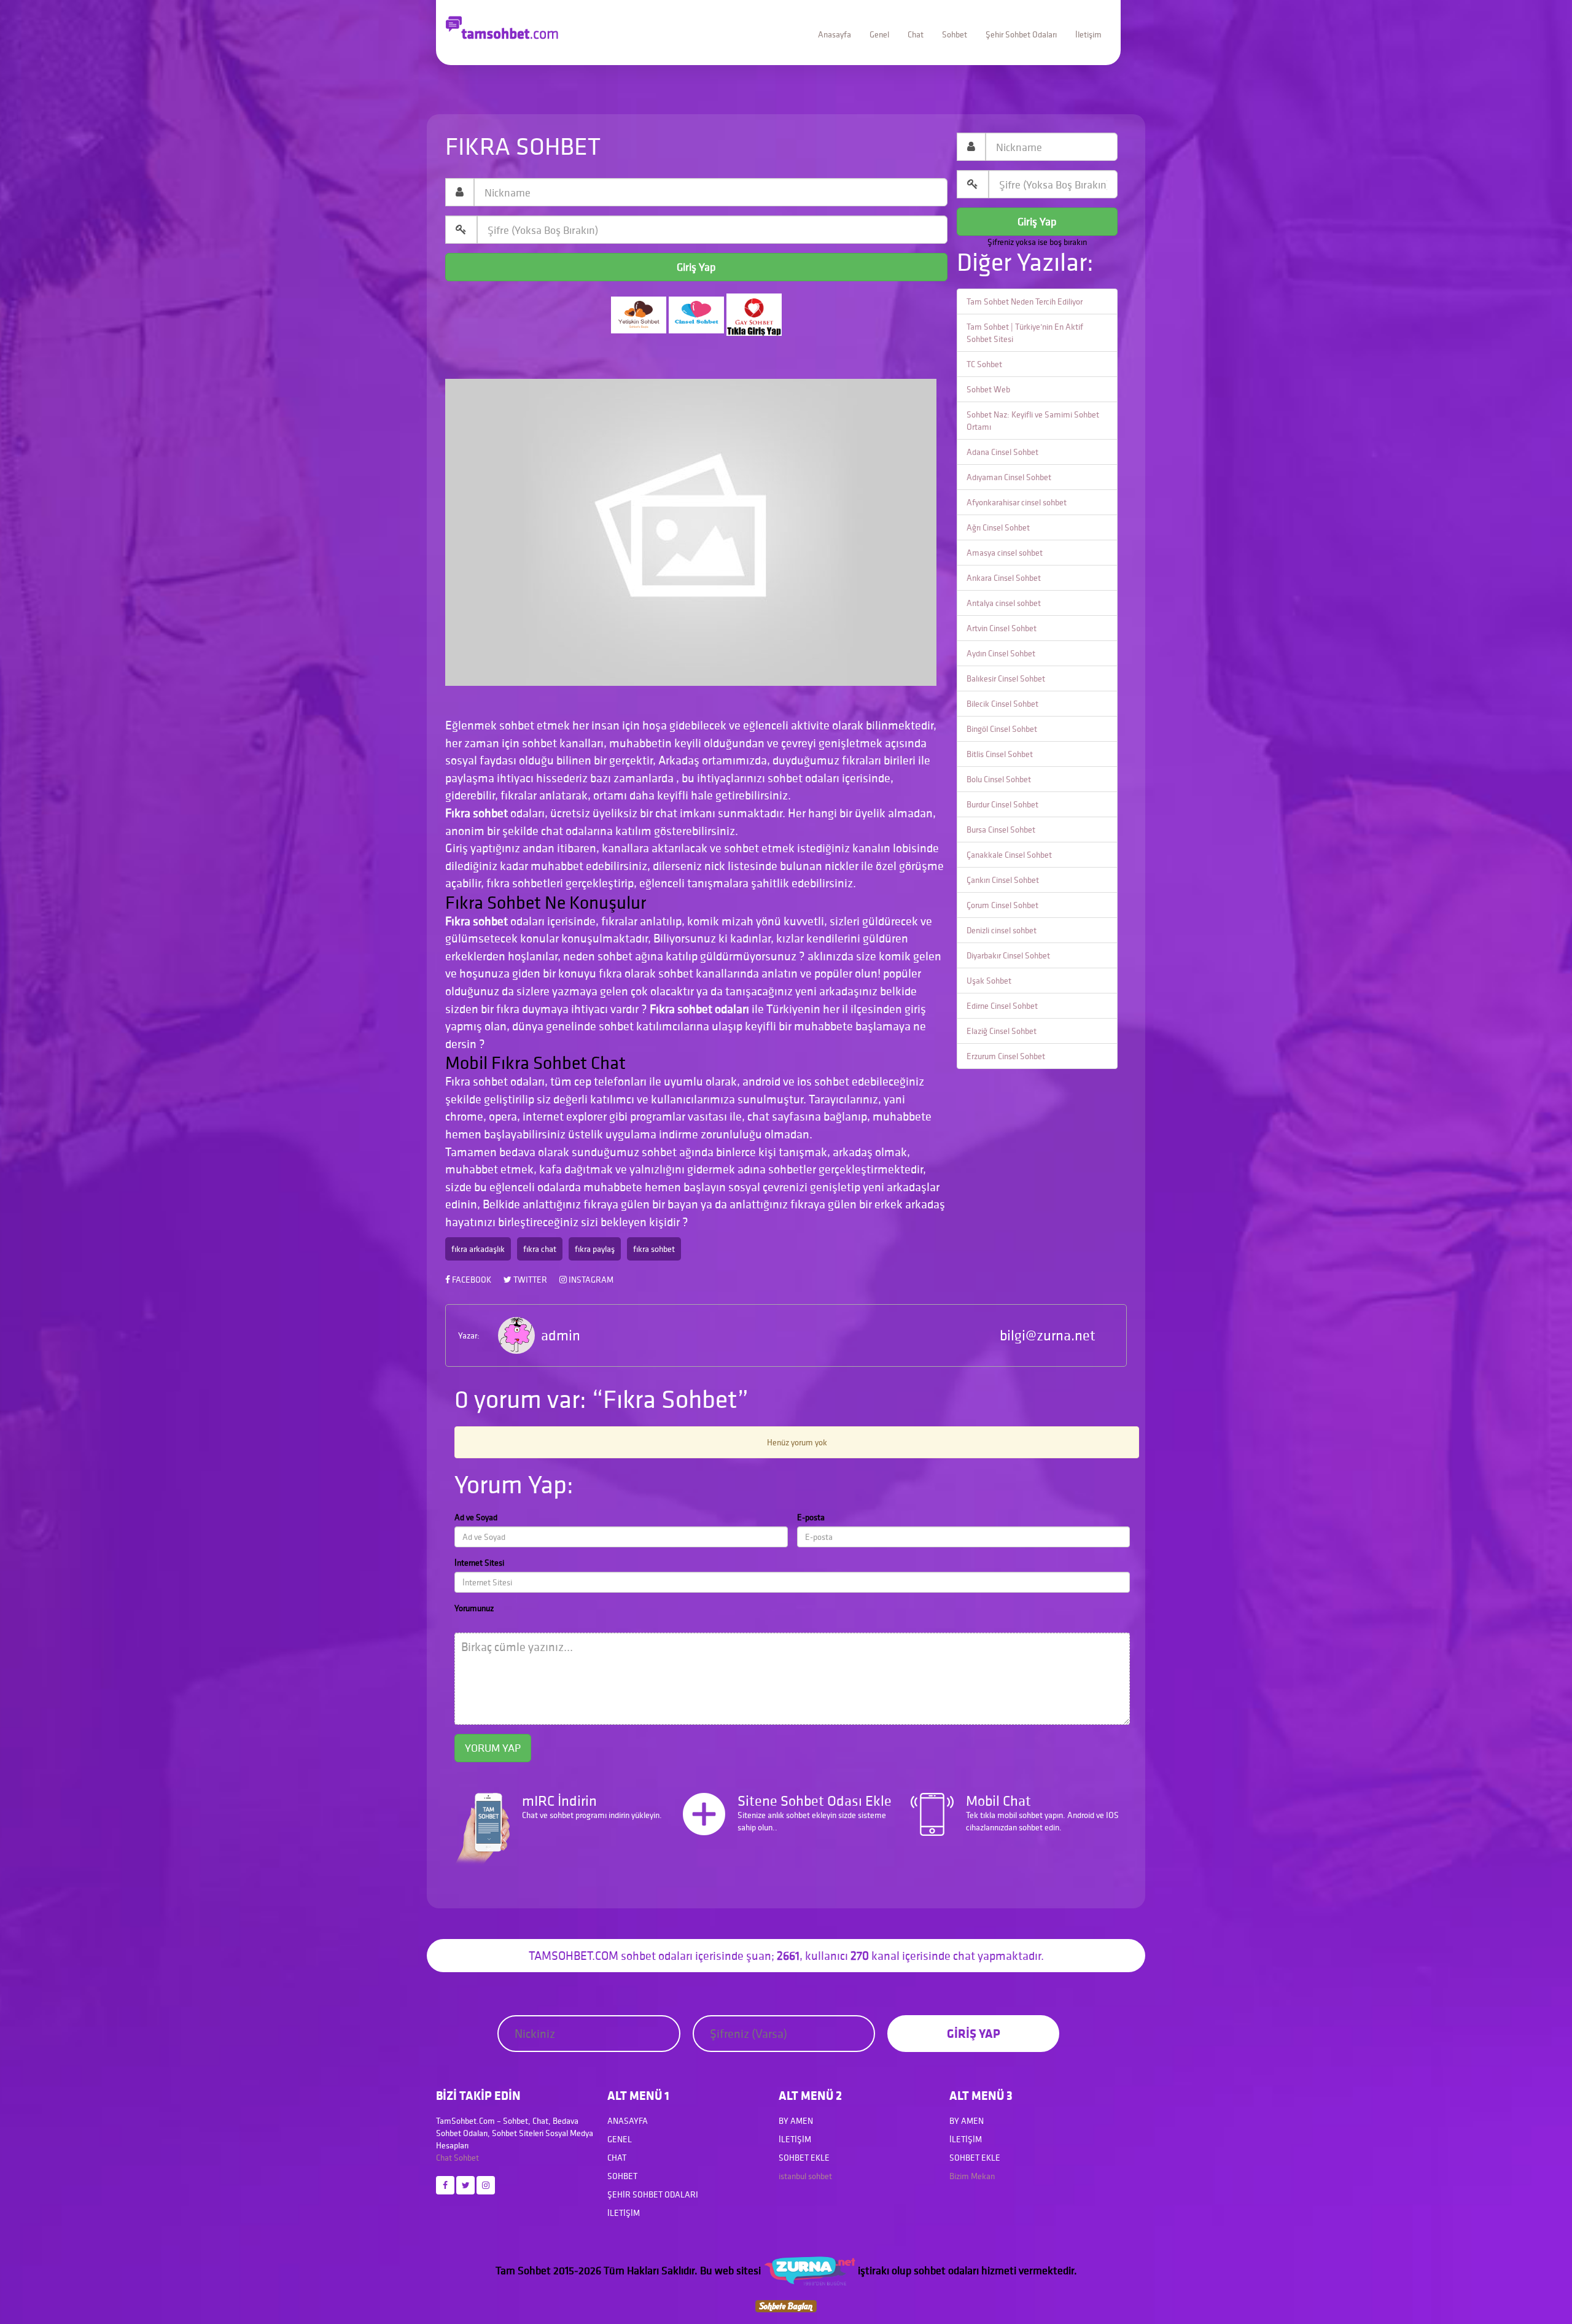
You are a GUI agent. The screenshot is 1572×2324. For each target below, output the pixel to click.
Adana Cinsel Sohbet (1002, 452)
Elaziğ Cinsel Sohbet (1002, 1031)
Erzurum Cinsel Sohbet (1006, 1056)
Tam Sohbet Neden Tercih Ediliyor (1025, 301)
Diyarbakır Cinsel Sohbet (1008, 955)
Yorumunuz (474, 1608)
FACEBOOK (471, 1280)
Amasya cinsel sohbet (1005, 553)
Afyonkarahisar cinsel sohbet (1017, 502)
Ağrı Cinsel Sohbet (998, 527)
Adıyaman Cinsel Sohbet (1009, 477)
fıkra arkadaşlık (478, 1249)
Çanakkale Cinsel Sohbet (1009, 855)
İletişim (1088, 34)
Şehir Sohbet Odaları (1021, 34)
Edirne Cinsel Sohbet (1002, 1006)
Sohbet (955, 34)
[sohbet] (809, 2270)
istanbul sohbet (805, 2176)
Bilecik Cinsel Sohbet (1002, 704)
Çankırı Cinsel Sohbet (1003, 880)
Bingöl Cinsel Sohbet (1002, 729)
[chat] (786, 2305)
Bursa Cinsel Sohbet (1001, 830)
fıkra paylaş (595, 1249)
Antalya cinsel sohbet (1004, 603)
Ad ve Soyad (476, 1517)
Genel (879, 34)
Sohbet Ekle (804, 2158)
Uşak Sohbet (989, 981)
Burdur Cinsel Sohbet (1002, 804)
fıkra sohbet (654, 1249)
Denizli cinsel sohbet (1002, 930)
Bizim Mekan (972, 2176)
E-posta (811, 1517)
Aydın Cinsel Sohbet (1001, 653)
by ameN (796, 2121)
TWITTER (529, 1280)
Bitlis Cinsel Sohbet (1000, 754)
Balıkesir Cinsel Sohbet (1006, 678)
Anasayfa (835, 34)
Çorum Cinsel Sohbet (1002, 905)
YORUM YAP (493, 1748)
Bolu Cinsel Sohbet (999, 779)
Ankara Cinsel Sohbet (1004, 578)
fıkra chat (540, 1249)
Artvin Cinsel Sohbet (1002, 628)
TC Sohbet (984, 364)
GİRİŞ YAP (974, 2033)
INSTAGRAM (590, 1280)
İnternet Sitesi (479, 1563)
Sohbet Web (988, 389)
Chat (916, 34)
